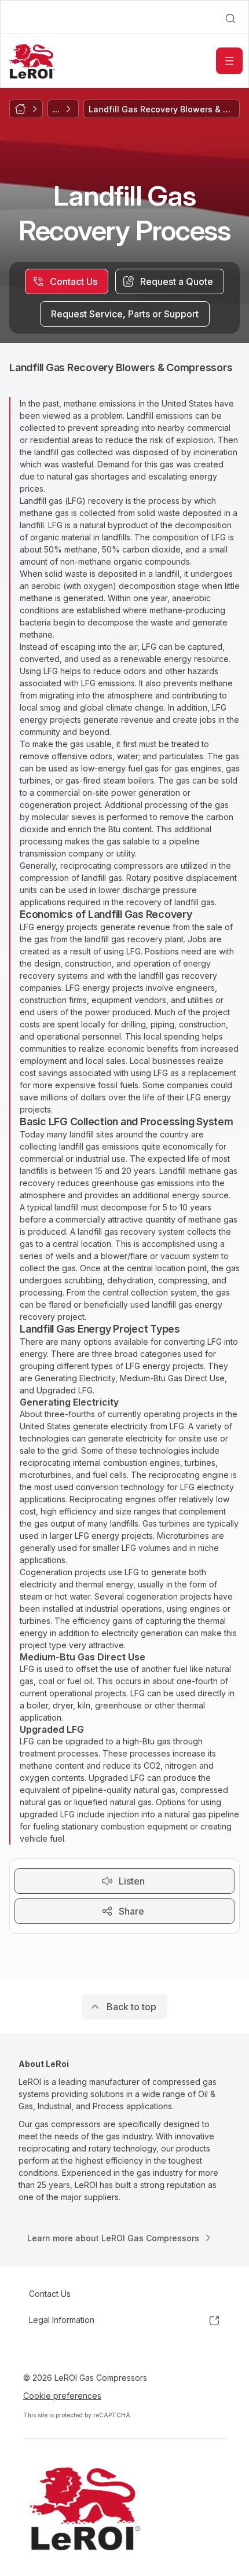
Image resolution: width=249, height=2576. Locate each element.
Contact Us (50, 2294)
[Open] (229, 61)
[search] (230, 19)
